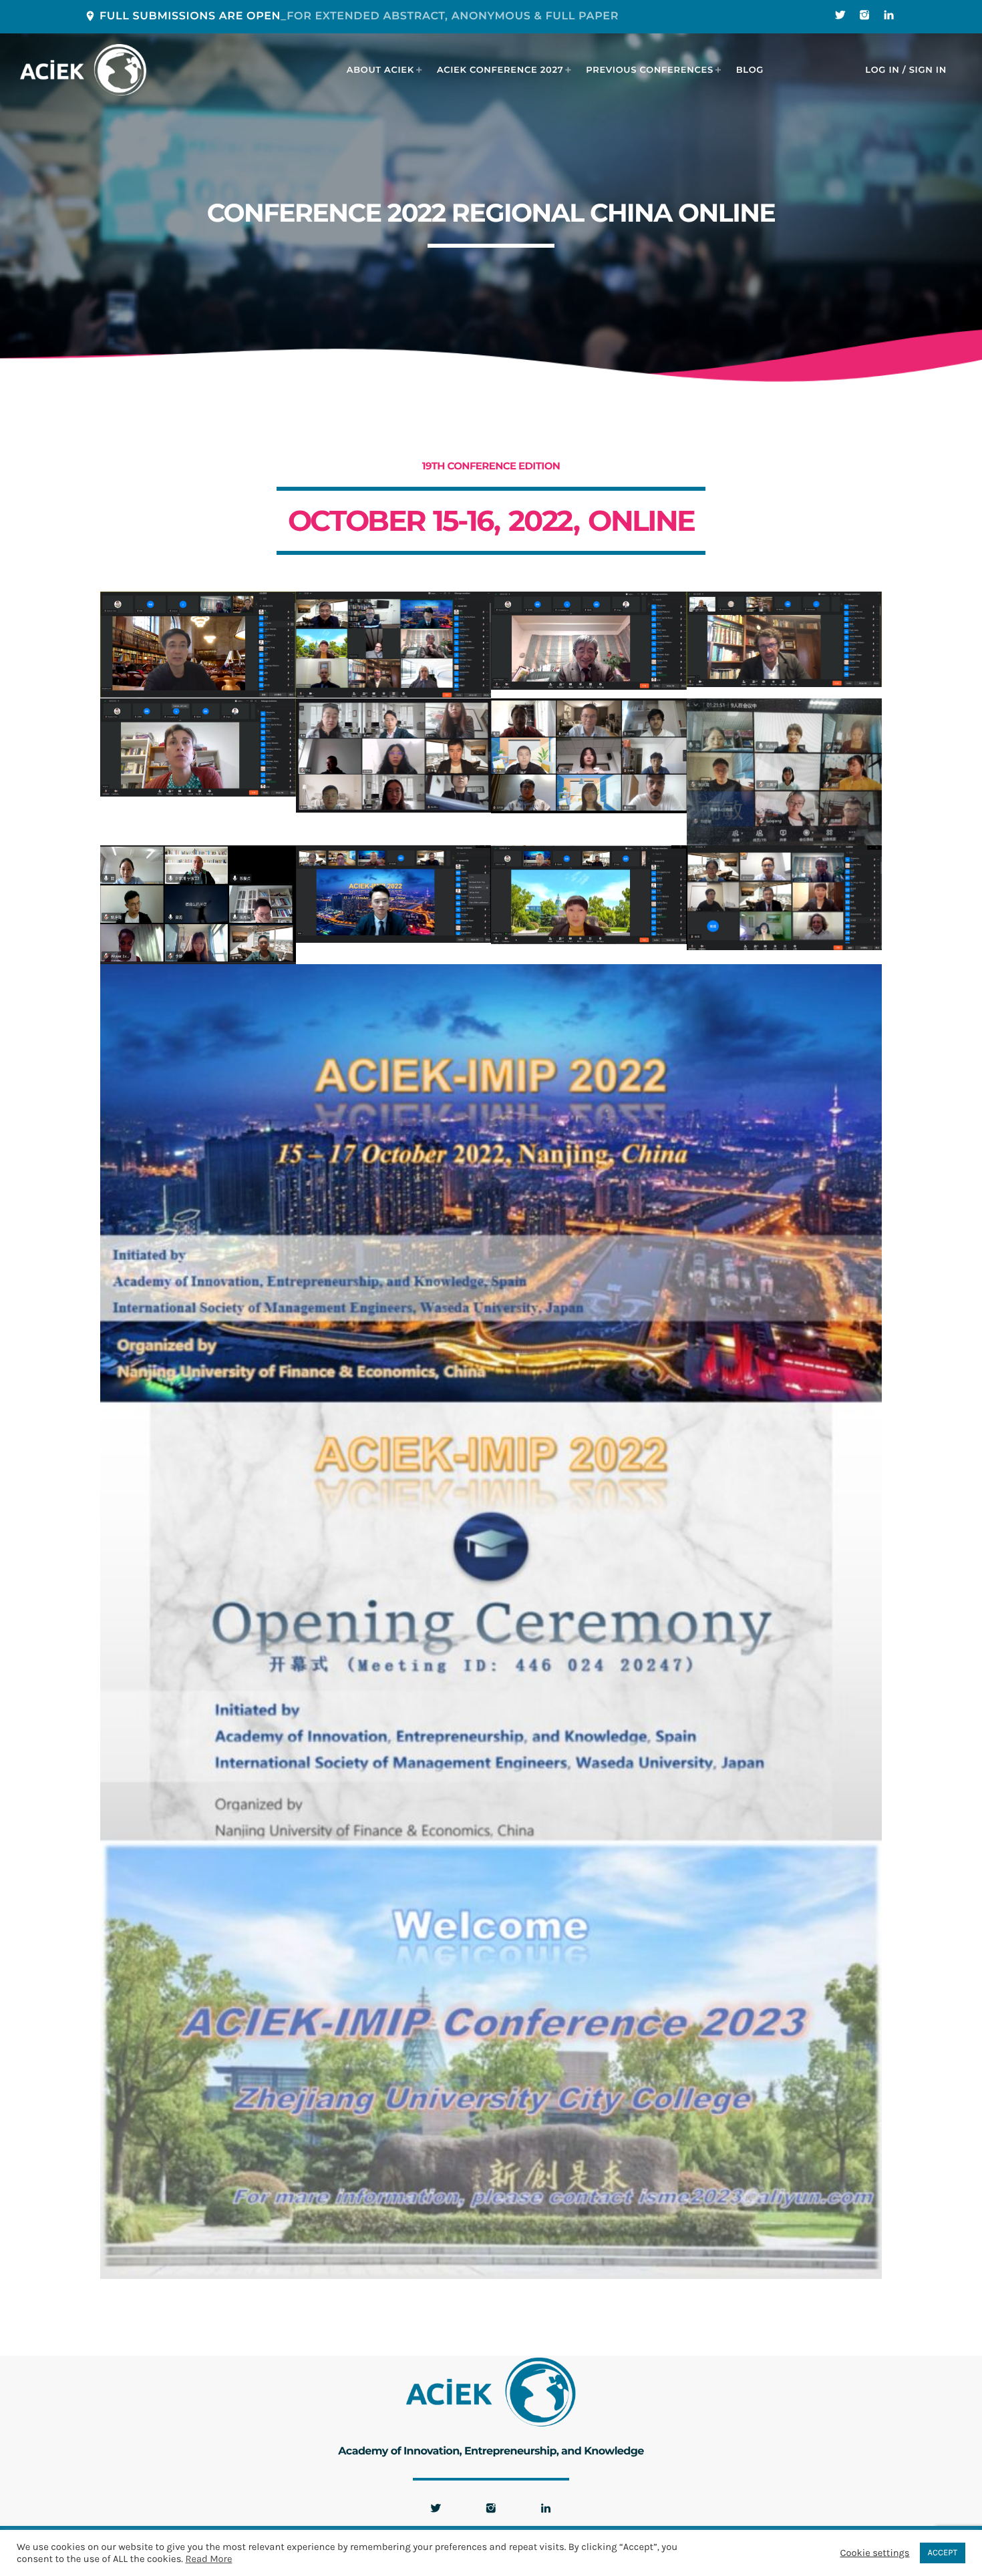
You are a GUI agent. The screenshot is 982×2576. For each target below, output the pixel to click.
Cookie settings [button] (875, 2553)
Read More (208, 2559)
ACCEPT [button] (943, 2553)
